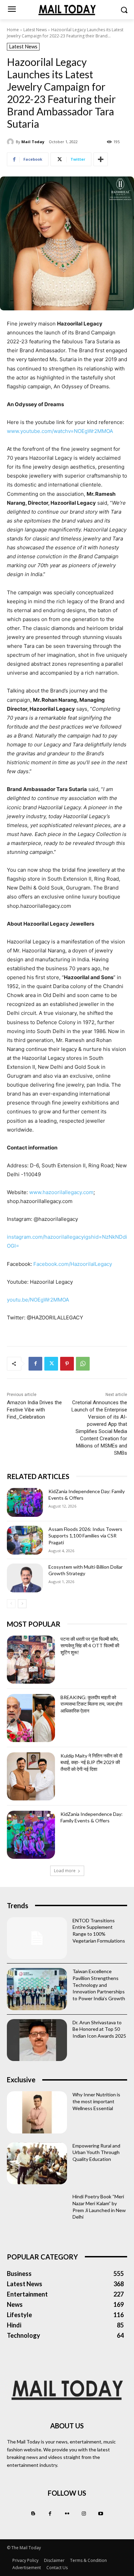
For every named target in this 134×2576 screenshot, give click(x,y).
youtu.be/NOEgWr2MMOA (38, 1300)
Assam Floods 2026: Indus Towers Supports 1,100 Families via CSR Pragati (85, 1536)
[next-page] (22, 1604)
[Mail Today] (11, 142)
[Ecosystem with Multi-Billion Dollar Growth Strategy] (25, 1578)
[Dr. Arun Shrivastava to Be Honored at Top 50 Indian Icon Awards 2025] (37, 2040)
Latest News (35, 30)
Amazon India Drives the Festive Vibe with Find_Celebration (34, 1410)
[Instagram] (84, 2514)
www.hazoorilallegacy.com (61, 1192)
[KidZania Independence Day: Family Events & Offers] (25, 1502)
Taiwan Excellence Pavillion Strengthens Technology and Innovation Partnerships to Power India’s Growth (99, 1985)
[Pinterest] (67, 1364)
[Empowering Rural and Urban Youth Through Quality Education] (37, 2163)
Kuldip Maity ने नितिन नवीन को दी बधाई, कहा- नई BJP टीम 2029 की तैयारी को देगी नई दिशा (91, 1762)
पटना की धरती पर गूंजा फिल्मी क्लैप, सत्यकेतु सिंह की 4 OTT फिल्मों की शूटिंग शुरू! (90, 1646)
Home (13, 30)
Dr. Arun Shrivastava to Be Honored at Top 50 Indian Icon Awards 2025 (99, 2029)
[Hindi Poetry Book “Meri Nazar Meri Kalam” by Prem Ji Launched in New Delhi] (37, 2214)
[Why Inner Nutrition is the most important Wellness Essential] (37, 2112)
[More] (101, 159)
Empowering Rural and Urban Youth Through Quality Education (96, 2152)
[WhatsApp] (83, 1364)
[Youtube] (101, 2514)
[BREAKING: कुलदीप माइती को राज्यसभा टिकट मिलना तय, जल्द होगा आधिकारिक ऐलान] (31, 1718)
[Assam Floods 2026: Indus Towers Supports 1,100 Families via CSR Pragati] (25, 1540)
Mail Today (33, 142)
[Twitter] (51, 1364)
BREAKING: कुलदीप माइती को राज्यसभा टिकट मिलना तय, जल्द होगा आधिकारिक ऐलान (91, 1704)
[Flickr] (67, 2514)
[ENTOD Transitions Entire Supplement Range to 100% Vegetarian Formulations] (37, 1938)
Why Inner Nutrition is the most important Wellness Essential (96, 2101)
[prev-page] (11, 1604)
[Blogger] (33, 2514)
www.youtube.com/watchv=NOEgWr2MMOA (60, 431)
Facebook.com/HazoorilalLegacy (73, 1264)
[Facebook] (35, 1364)
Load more (65, 1871)
